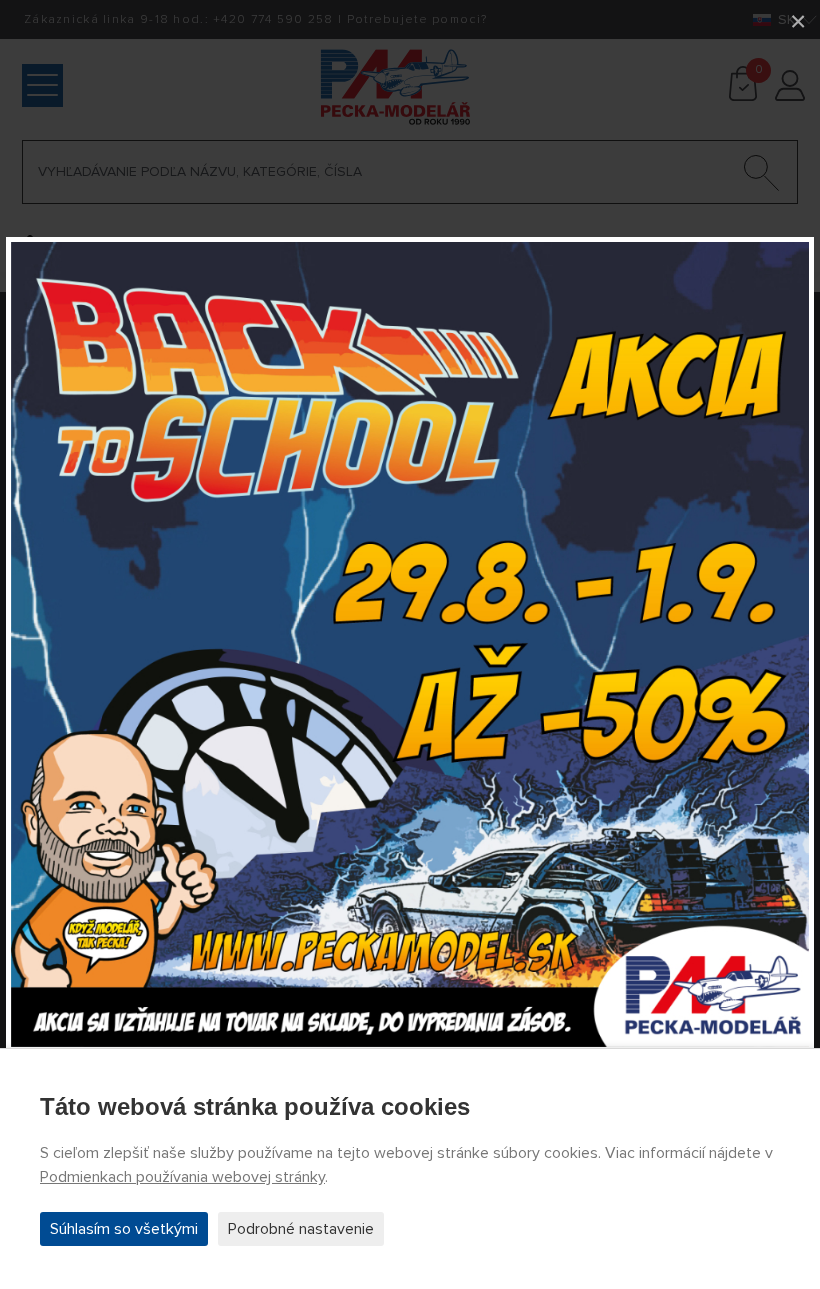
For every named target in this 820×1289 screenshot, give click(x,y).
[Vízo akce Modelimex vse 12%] (410, 644)
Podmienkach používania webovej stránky (182, 1177)
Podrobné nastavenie (301, 1229)
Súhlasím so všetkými (124, 1229)
